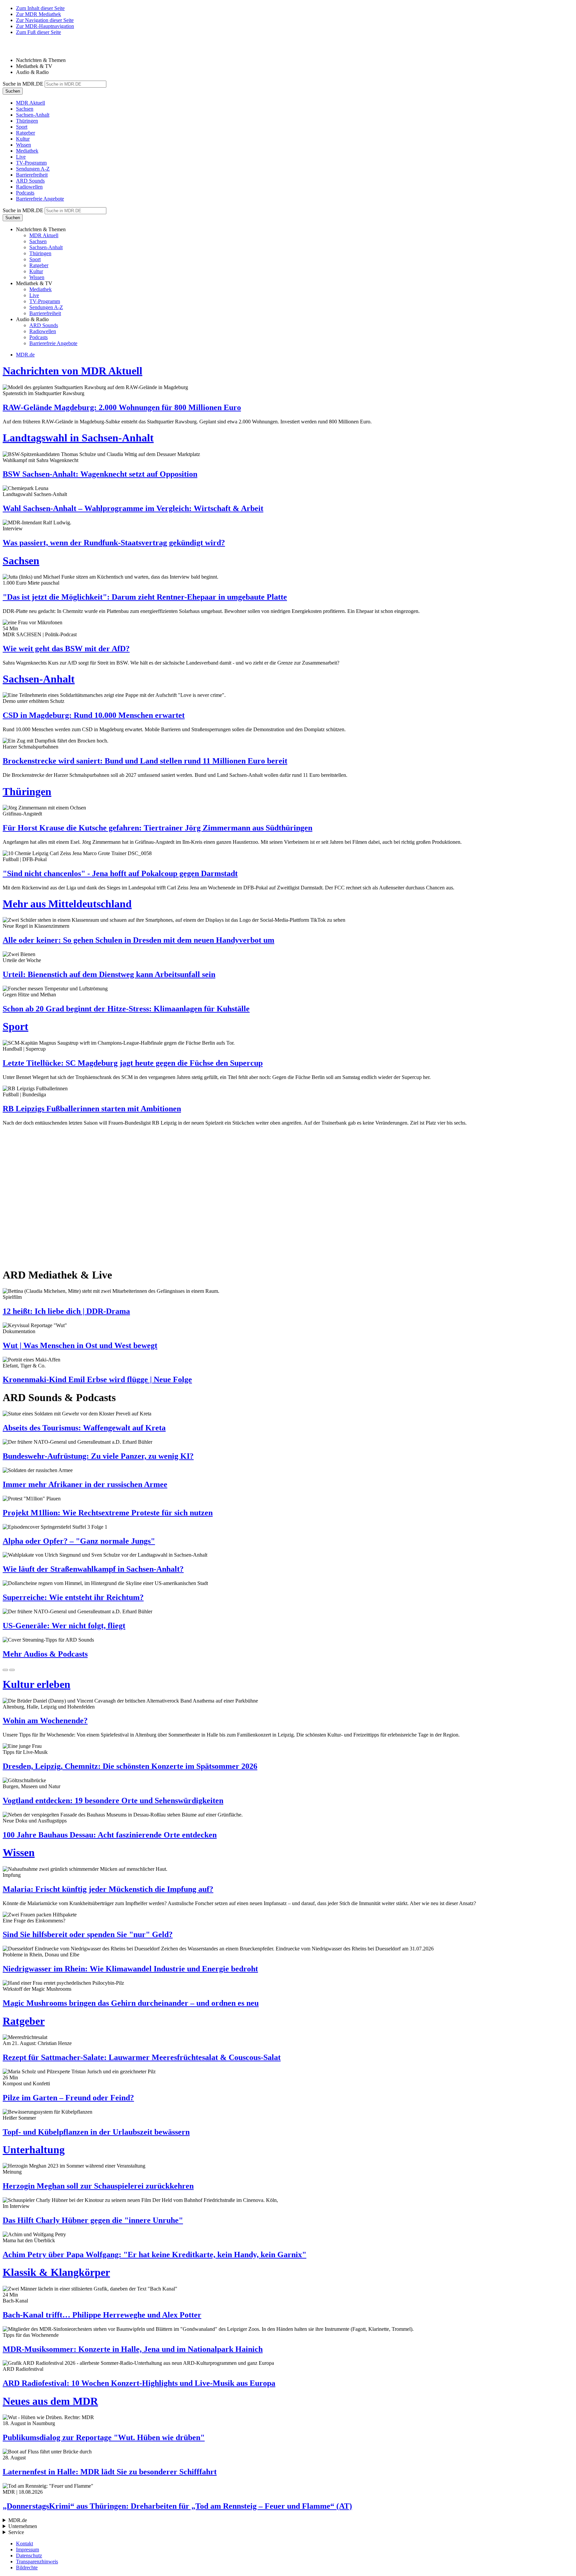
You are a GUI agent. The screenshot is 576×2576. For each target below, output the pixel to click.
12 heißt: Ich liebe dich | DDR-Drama (66, 1311)
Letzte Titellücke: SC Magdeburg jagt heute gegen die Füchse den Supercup (133, 1063)
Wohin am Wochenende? (45, 1721)
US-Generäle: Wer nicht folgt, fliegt (64, 1626)
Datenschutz (29, 2556)
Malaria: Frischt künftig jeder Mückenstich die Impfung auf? (108, 1889)
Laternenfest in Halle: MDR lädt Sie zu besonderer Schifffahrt (110, 2472)
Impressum (27, 2550)
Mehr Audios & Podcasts (45, 1654)
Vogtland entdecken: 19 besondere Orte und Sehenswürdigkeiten (113, 1801)
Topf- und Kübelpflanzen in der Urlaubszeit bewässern (96, 2132)
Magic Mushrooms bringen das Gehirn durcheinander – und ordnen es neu (131, 2003)
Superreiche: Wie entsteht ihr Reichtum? (73, 1597)
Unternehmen (23, 2526)
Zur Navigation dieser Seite (45, 20)
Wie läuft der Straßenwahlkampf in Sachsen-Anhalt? (93, 1569)
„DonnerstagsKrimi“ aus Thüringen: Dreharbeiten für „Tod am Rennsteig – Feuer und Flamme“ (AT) (177, 2506)
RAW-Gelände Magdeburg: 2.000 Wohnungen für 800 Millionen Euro (122, 407)
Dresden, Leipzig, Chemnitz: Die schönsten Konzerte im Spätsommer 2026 (130, 1766)
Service (16, 2532)
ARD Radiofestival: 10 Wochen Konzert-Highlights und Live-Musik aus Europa (139, 2383)
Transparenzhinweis (37, 2562)
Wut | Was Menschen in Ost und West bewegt (80, 1345)
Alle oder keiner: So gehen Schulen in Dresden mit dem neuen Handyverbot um (138, 940)
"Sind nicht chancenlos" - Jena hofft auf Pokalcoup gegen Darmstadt (120, 873)
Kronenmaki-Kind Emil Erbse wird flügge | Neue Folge (97, 1379)
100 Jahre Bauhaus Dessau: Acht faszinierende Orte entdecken (110, 1835)
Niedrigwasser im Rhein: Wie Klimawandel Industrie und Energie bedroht (130, 1969)
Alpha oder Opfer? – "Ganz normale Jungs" (79, 1541)
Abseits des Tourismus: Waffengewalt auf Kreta (84, 1428)
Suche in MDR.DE (23, 84)
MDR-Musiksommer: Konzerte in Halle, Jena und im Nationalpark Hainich (133, 2349)
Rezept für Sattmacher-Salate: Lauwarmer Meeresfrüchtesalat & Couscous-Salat (142, 2057)
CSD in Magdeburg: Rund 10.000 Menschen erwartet (94, 715)
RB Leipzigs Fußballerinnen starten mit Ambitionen (92, 1109)
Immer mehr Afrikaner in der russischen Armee (85, 1484)
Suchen (13, 91)
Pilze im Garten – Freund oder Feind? (68, 2098)
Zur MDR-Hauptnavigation (45, 26)
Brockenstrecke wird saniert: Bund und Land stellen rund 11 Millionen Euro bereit (145, 761)
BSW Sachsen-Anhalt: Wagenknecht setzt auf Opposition (100, 474)
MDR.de (25, 355)
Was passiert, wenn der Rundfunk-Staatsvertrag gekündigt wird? (114, 543)
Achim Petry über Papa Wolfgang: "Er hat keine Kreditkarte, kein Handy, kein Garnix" (154, 2255)
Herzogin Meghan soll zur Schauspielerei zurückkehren (98, 2186)
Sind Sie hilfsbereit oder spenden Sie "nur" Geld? (88, 1934)
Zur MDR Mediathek (38, 14)
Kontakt (24, 2544)
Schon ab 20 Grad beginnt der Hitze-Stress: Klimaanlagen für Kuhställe (126, 1009)
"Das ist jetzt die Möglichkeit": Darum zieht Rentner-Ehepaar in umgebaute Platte (145, 597)
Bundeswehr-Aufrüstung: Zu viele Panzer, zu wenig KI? (98, 1456)
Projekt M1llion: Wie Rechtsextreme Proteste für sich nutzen (108, 1513)
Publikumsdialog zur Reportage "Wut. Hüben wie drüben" (104, 2437)
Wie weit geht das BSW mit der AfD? (66, 649)
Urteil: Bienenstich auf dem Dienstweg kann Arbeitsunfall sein (109, 974)
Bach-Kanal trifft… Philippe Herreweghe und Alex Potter (102, 2315)
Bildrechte (27, 2568)
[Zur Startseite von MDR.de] (17, 49)
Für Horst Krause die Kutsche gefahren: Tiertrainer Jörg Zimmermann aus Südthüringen (157, 828)
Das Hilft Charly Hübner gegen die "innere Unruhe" (93, 2220)
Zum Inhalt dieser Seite (40, 8)
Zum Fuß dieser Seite (38, 32)
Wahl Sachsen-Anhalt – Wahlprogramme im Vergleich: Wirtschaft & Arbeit (133, 508)
